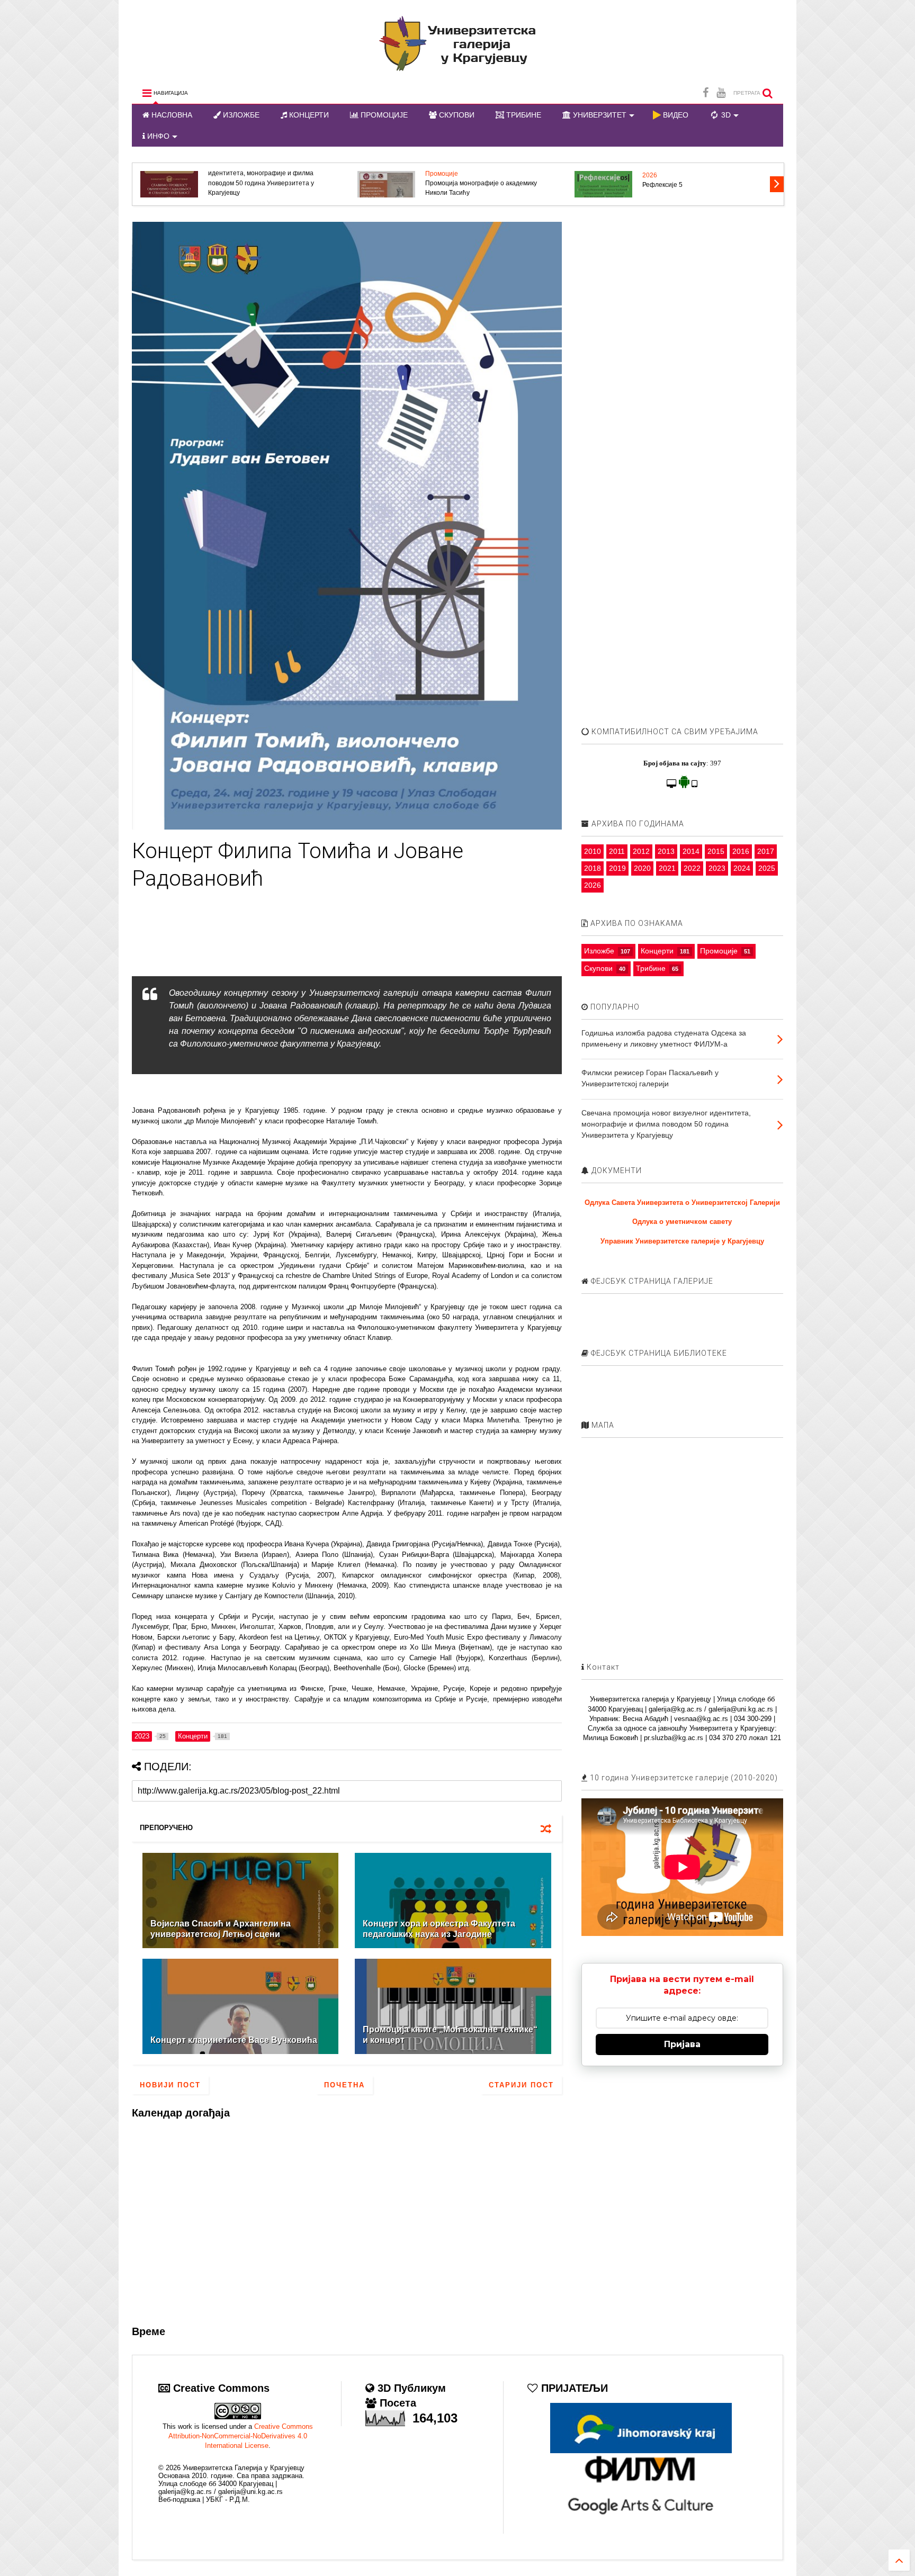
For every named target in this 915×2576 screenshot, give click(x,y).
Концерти (657, 951)
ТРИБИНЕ (523, 115)
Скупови (598, 968)
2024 (742, 868)
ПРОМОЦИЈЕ (383, 115)
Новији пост (170, 2085)
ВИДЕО (675, 115)
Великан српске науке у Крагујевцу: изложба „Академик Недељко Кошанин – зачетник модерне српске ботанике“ (486, 183)
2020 (642, 868)
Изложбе (599, 951)
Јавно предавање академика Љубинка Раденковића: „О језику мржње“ (700, 188)
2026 (650, 174)
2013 (666, 851)
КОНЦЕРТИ (308, 115)
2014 (691, 851)
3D (725, 115)
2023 (717, 868)
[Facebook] (706, 93)
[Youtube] (721, 93)
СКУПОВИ (456, 115)
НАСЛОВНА (171, 115)
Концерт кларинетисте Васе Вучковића (234, 2040)
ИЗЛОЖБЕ (240, 115)
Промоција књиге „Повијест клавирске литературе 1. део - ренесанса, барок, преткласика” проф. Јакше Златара (266, 183)
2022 (692, 868)
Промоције (719, 951)
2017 (766, 851)
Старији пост (521, 2085)
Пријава (682, 2044)
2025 (767, 868)
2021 (667, 868)
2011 (617, 851)
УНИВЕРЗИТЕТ (599, 115)
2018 (593, 868)
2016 (741, 851)
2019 (617, 868)
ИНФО (157, 136)
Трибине (651, 968)
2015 (716, 851)
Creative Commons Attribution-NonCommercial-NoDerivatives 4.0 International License (241, 2436)
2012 (641, 851)
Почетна (344, 2085)
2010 (593, 851)
